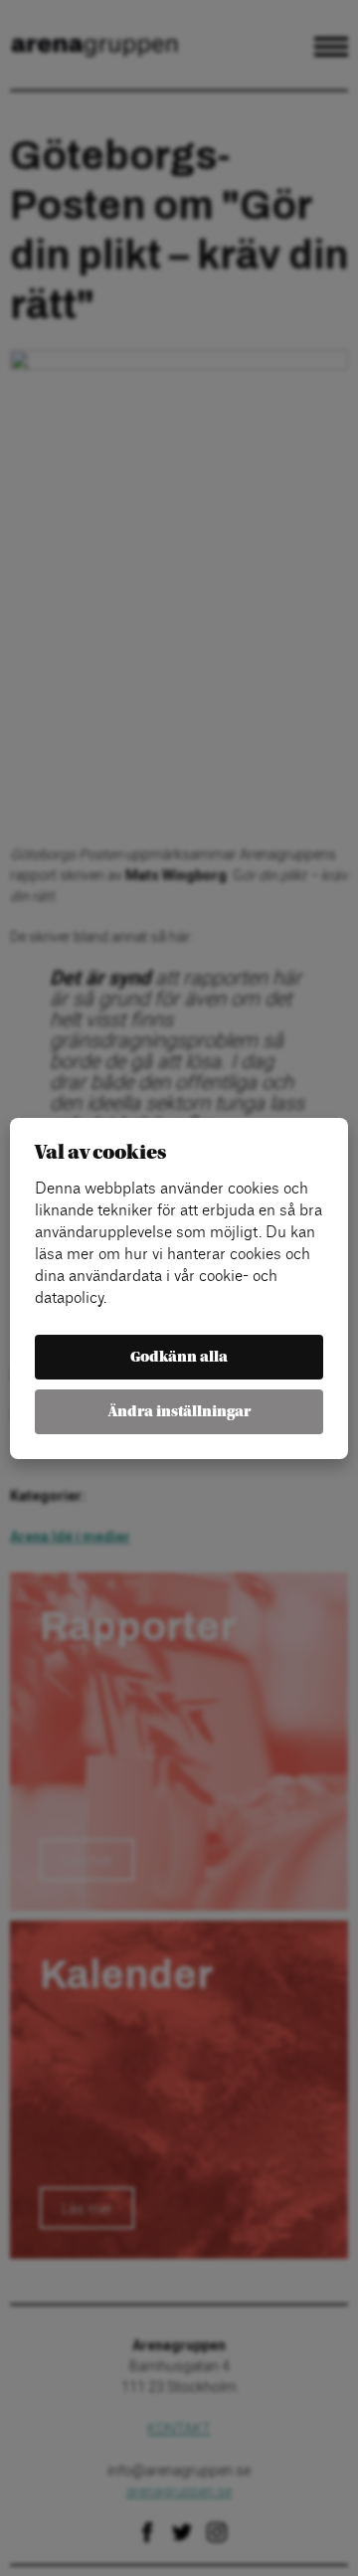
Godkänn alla (179, 1357)
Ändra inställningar (179, 1412)
